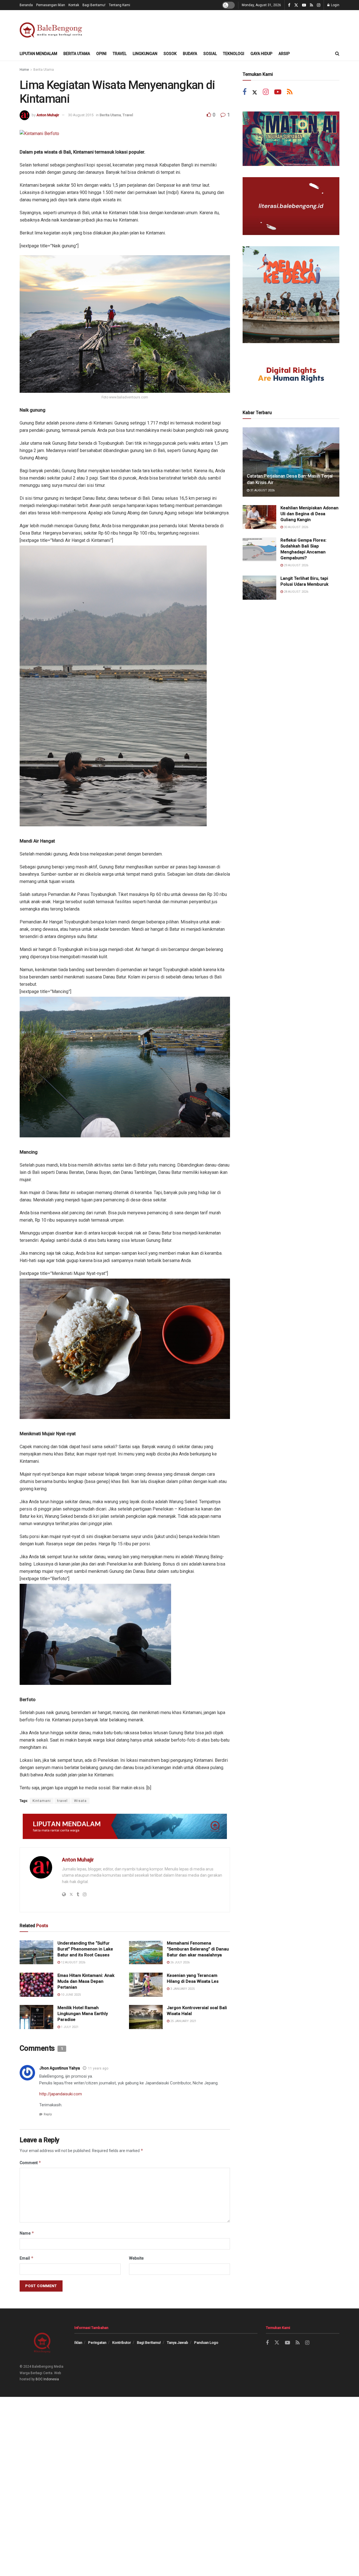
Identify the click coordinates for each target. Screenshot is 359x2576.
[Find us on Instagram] (319, 5)
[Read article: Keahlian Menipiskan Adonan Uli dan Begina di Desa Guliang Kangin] (259, 517)
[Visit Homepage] (52, 28)
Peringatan (97, 2343)
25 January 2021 (183, 2021)
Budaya (190, 54)
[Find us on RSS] (311, 5)
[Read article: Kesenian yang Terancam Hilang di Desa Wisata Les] (146, 1985)
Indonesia (51, 2379)
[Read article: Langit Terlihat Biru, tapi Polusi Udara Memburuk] (259, 588)
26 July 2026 (179, 1962)
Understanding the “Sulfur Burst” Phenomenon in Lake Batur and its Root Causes (85, 1949)
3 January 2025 (182, 1989)
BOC (39, 2379)
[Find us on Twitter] (296, 5)
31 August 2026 (262, 490)
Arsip (284, 54)
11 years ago (98, 2068)
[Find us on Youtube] (304, 5)
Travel (120, 54)
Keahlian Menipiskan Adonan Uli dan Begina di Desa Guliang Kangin (309, 514)
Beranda (26, 5)
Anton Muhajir (48, 115)
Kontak (74, 5)
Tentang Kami (119, 5)
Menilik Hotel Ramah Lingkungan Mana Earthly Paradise (83, 2014)
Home (24, 70)
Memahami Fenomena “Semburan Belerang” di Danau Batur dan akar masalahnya (198, 1949)
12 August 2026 (73, 1962)
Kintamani (42, 1801)
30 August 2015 (81, 115)
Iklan (78, 2343)
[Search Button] (337, 54)
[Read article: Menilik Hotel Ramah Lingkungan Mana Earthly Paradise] (36, 2017)
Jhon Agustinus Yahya (60, 2068)
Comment (30, 2163)
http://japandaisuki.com (61, 2094)
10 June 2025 (70, 1995)
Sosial (210, 54)
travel (62, 1801)
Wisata (80, 1801)
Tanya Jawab (178, 2343)
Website (136, 2258)
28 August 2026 (296, 592)
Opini (101, 54)
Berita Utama (77, 54)
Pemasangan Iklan (51, 5)
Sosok (170, 54)
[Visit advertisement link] (125, 1826)
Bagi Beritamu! (94, 5)
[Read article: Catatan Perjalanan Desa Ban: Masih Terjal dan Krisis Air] (291, 462)
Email (27, 2258)
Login (335, 5)
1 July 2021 (69, 2027)
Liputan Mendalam (38, 54)
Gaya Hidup (261, 54)
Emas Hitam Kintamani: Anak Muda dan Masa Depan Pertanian (86, 1981)
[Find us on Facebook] (289, 5)
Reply (48, 2114)
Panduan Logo (206, 2343)
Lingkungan (145, 54)
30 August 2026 (296, 527)
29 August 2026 (296, 565)
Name (27, 2233)
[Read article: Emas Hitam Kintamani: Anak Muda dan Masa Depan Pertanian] (36, 1985)
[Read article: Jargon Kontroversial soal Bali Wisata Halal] (146, 2017)
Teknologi (234, 54)
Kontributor (122, 2343)
